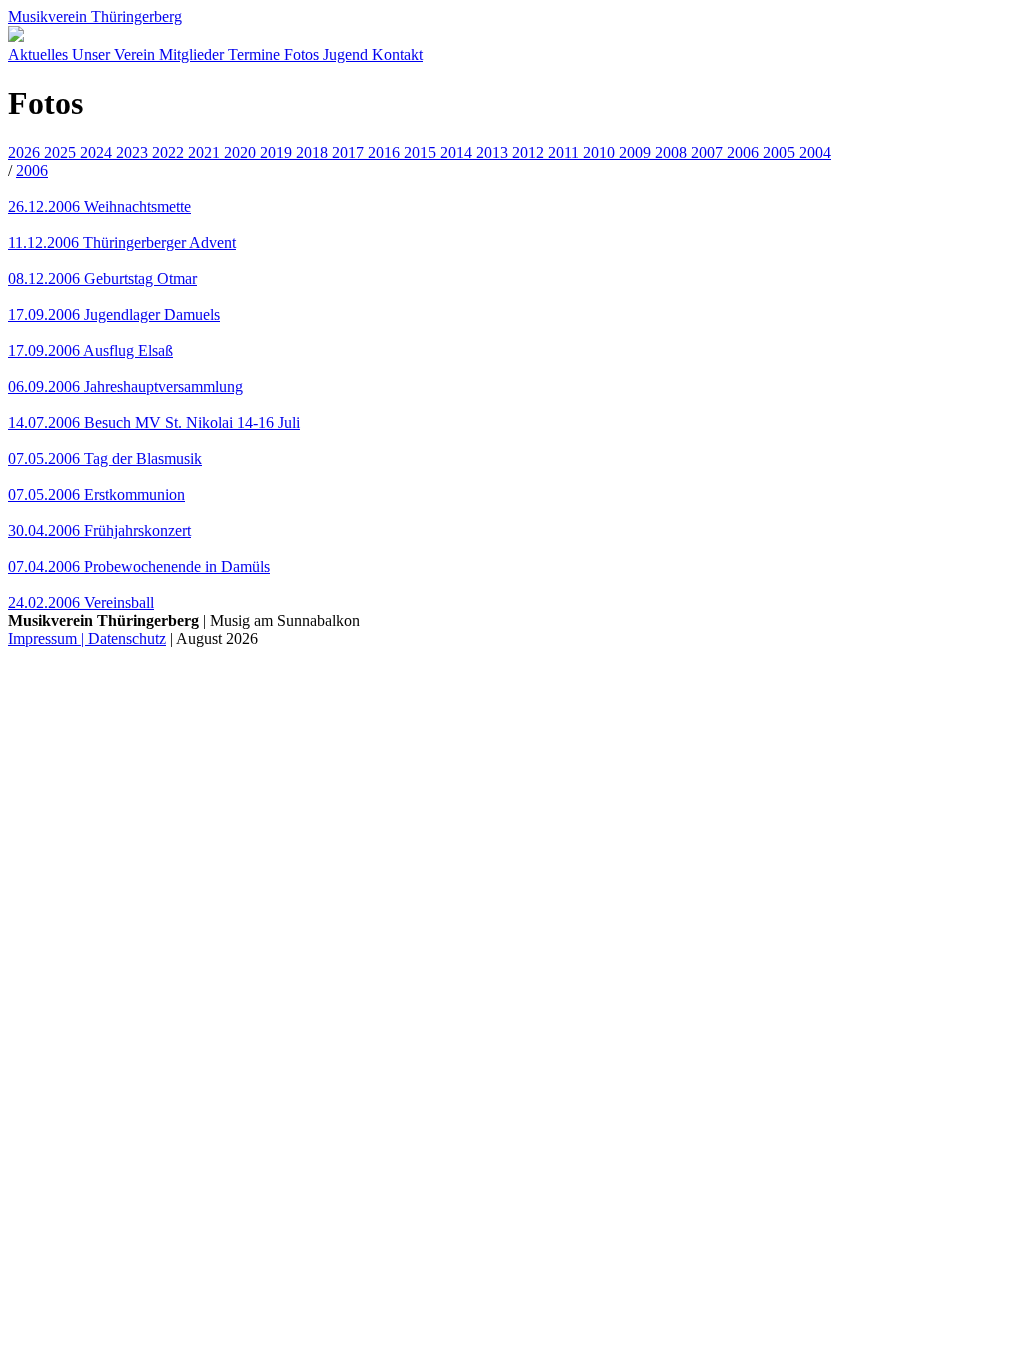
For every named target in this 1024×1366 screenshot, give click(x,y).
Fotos (303, 54)
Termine (256, 54)
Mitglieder (193, 54)
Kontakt (397, 54)
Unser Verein (115, 54)
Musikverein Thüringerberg (95, 16)
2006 (32, 170)
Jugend (347, 54)
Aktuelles (40, 54)
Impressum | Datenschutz (87, 638)
